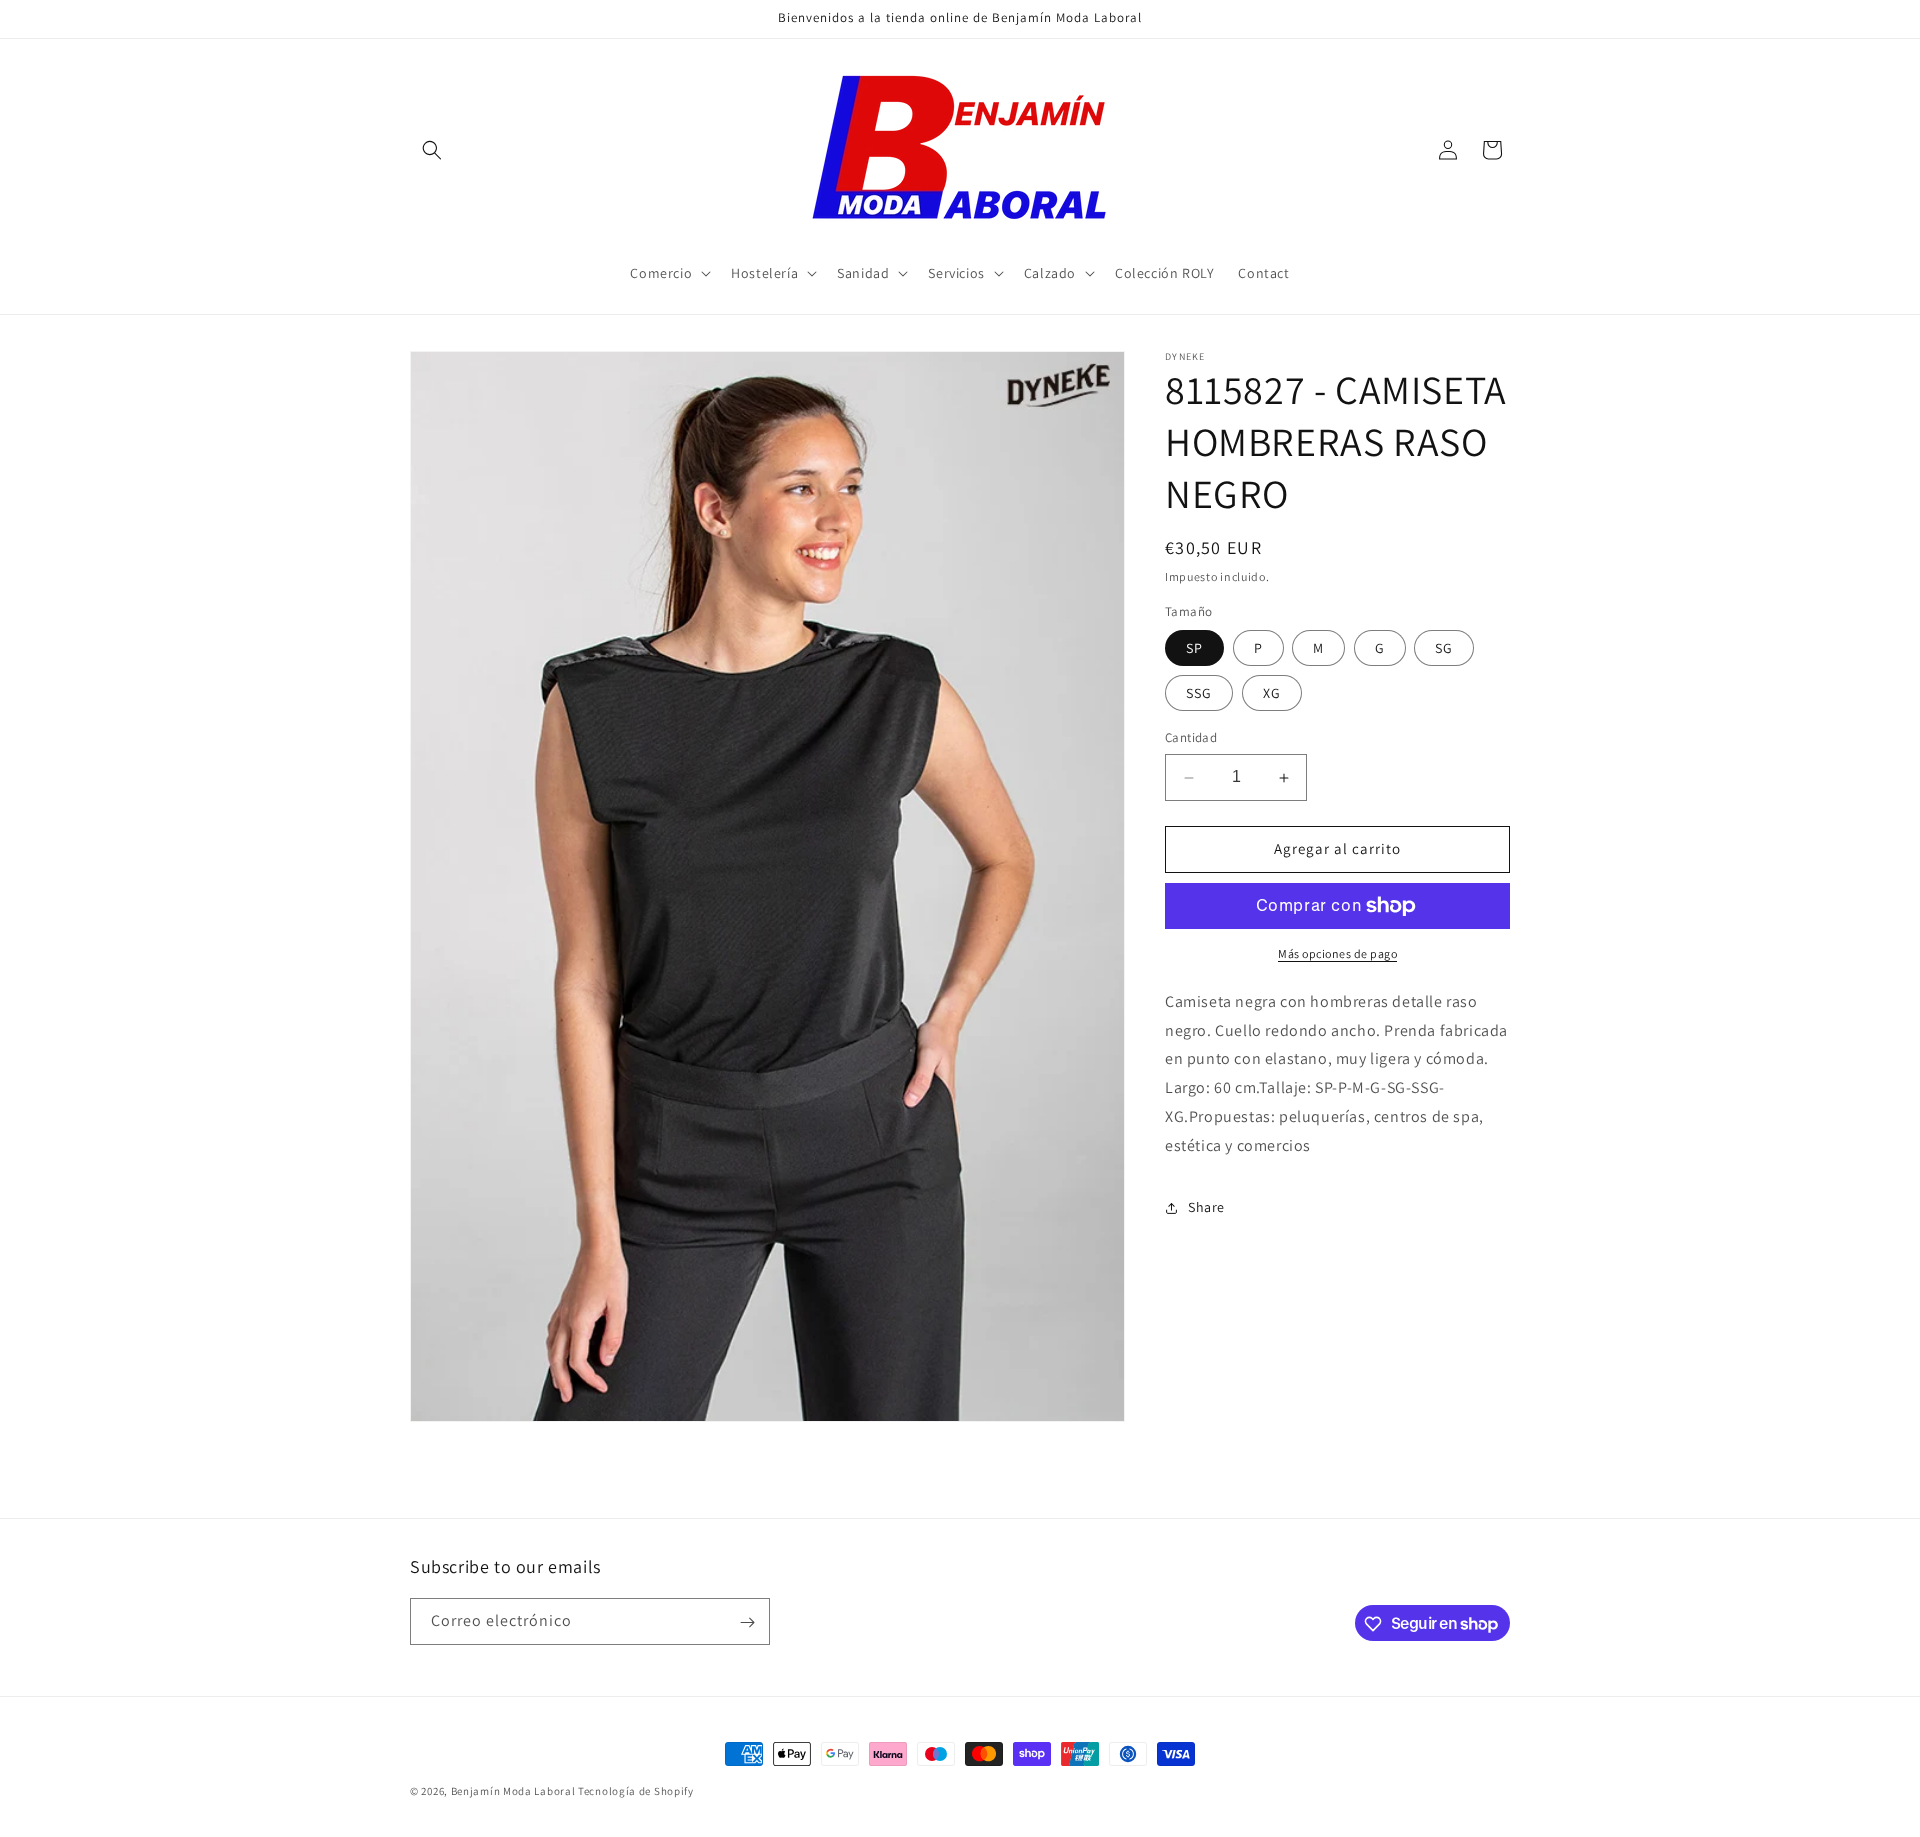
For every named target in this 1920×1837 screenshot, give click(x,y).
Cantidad (1191, 738)
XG (1272, 694)
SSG (1199, 694)
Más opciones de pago (1337, 953)
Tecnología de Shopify (636, 1791)
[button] (432, 150)
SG (1444, 649)
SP (1194, 649)
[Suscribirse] (747, 1622)
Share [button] (1206, 1207)
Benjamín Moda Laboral (513, 1791)
